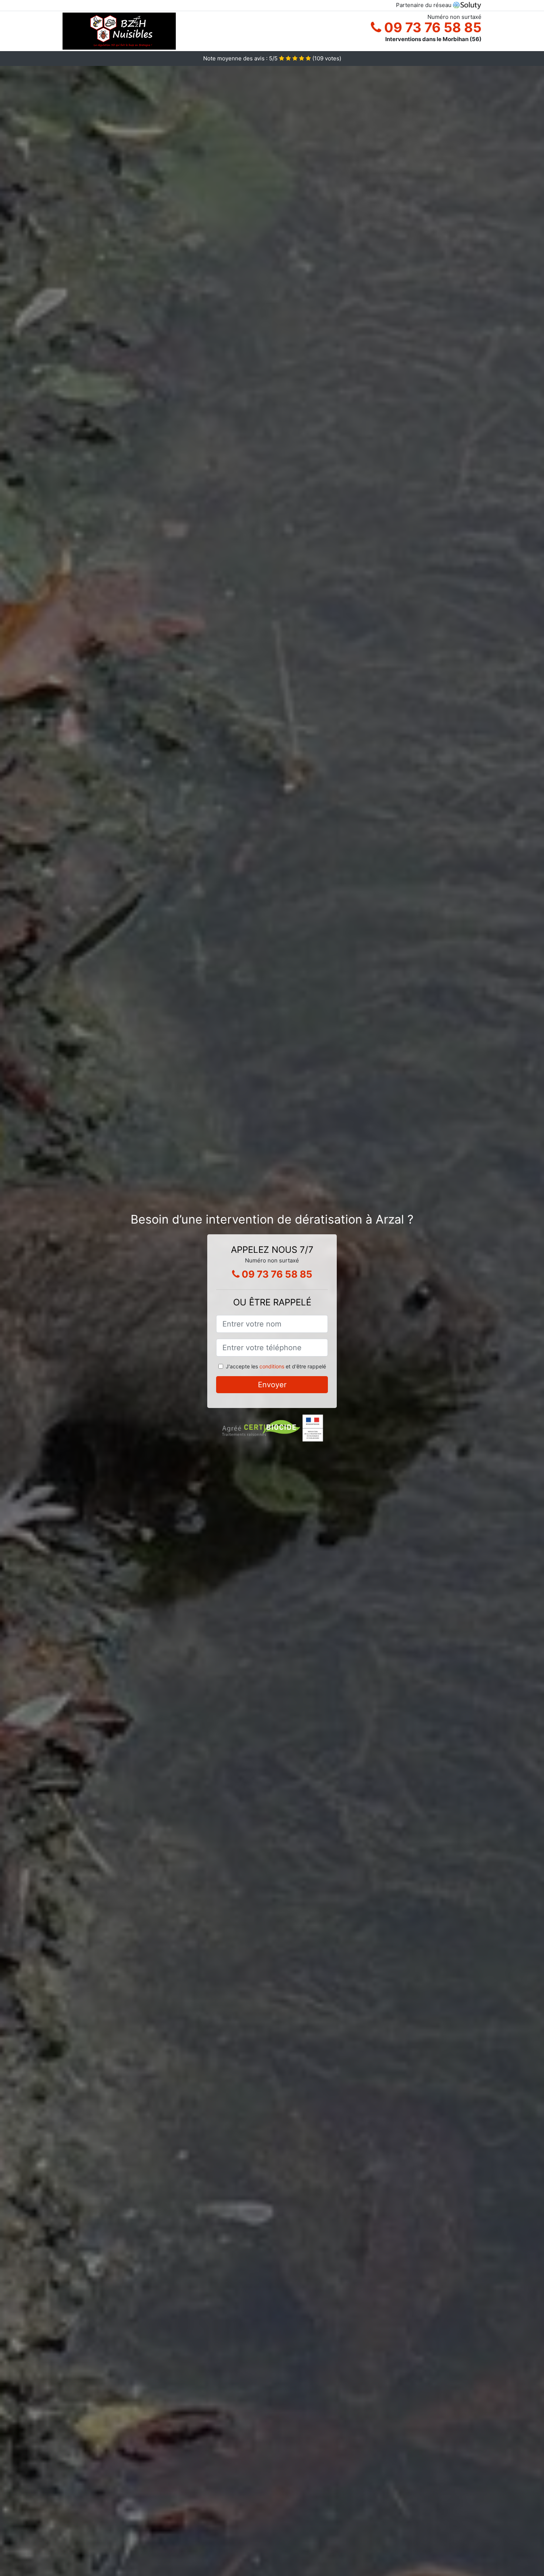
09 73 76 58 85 (431, 27)
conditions (272, 1366)
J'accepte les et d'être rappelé (276, 1366)
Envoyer (272, 1385)
